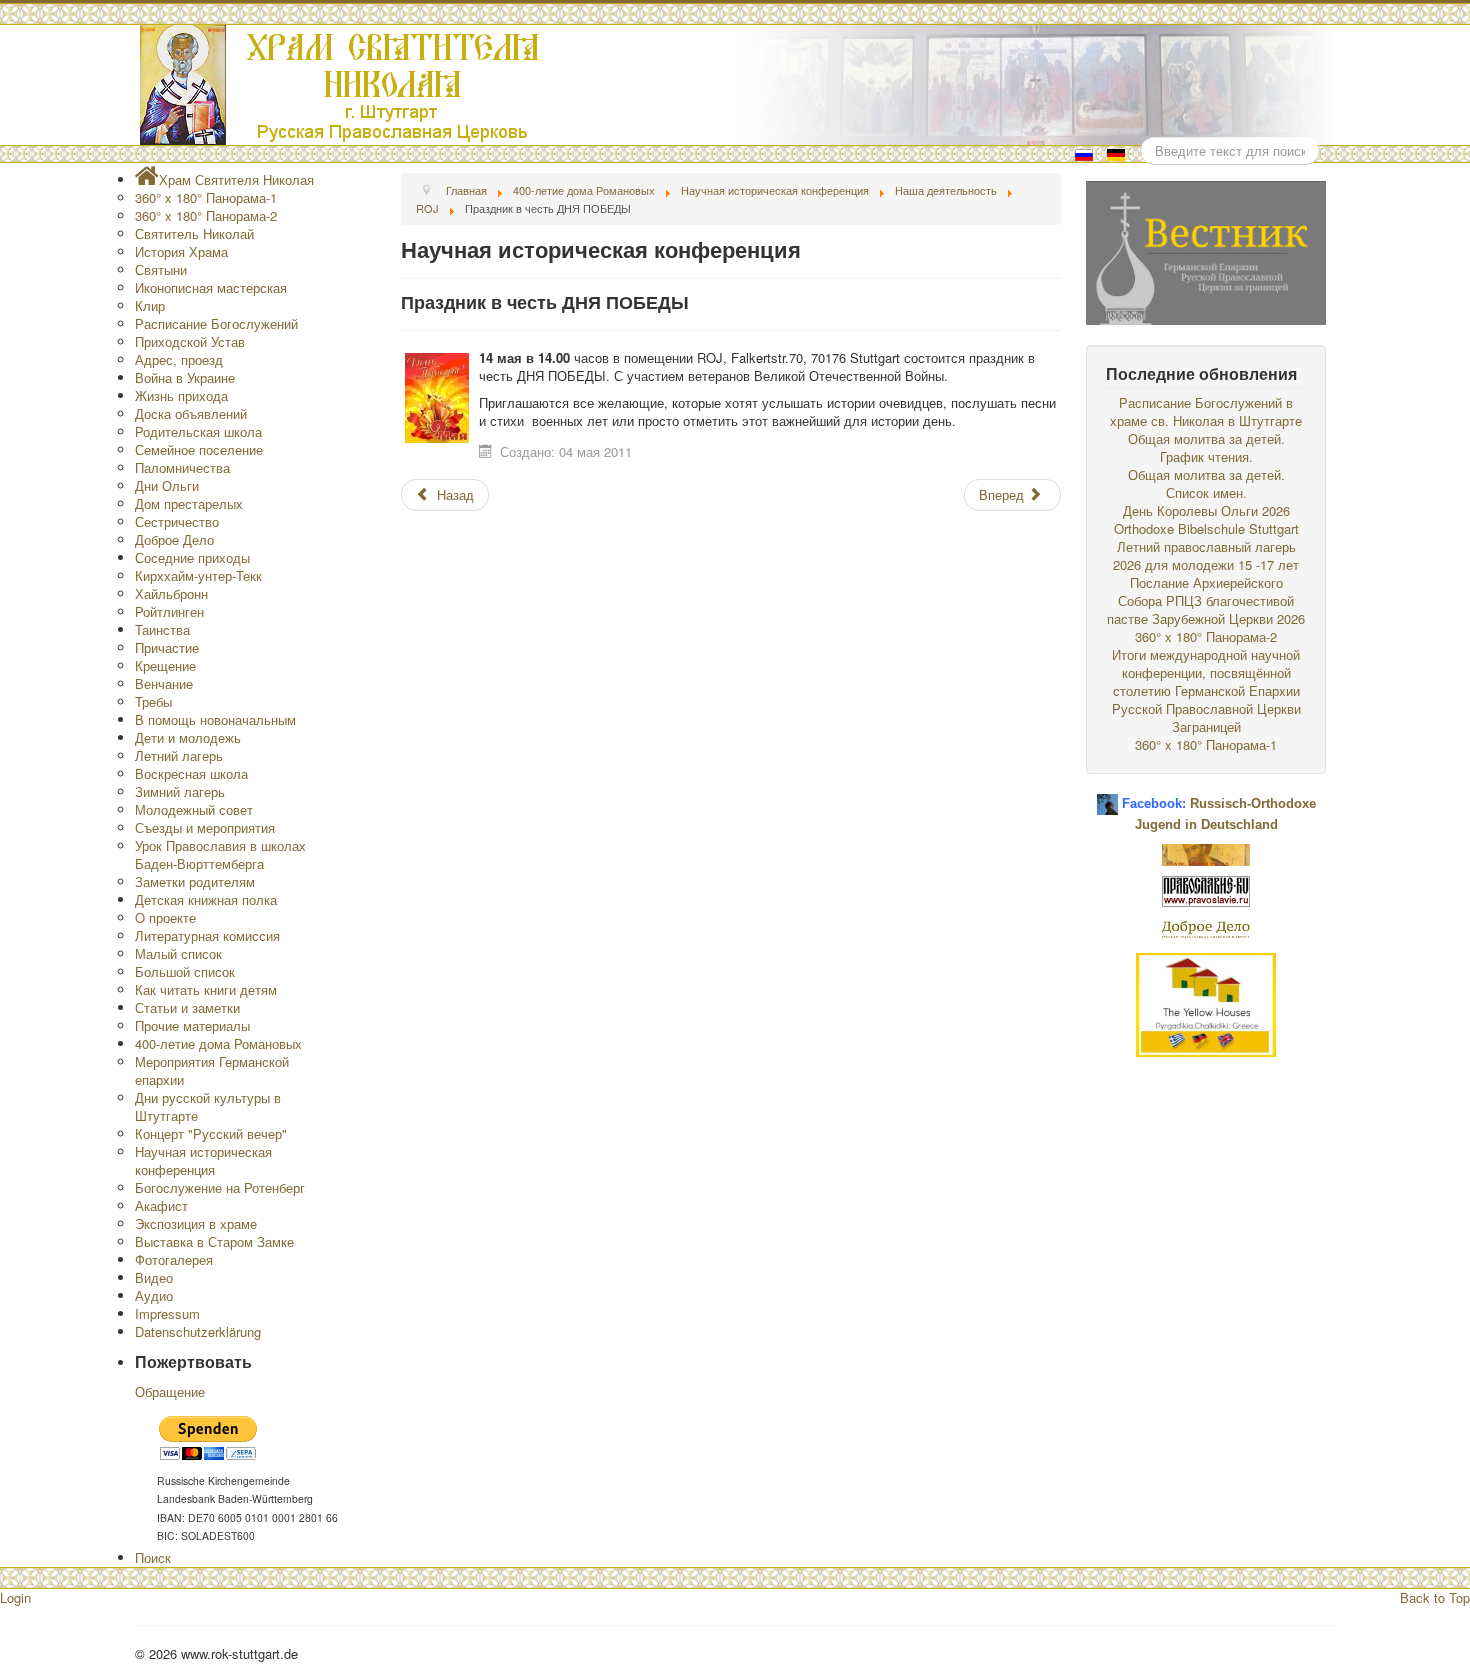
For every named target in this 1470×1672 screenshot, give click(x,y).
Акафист (161, 1205)
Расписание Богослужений (216, 323)
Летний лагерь (179, 755)
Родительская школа (198, 431)
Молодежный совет (194, 809)
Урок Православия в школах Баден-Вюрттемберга (220, 854)
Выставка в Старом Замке (214, 1241)
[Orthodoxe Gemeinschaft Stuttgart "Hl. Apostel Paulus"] (1206, 852)
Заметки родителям (195, 881)
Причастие (167, 647)
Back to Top (1435, 1597)
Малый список (178, 953)
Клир (150, 305)
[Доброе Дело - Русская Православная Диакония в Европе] (1206, 927)
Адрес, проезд (179, 359)
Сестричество (177, 521)
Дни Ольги (167, 485)
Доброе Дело (174, 539)
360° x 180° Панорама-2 (206, 215)
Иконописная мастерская (211, 287)
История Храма (181, 251)
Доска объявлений (191, 413)
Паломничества (182, 467)
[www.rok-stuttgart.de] (737, 85)
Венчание (164, 683)
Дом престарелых (189, 503)
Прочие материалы (192, 1025)
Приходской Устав (190, 341)
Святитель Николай (194, 233)
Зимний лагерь (180, 791)
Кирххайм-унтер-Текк (198, 575)
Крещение (165, 665)
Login (15, 1597)
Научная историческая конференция (203, 1160)
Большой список (185, 971)
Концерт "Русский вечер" (211, 1133)
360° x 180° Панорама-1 (206, 197)
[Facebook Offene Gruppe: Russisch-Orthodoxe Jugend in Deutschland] (1107, 796)
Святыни (161, 269)
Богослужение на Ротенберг (220, 1187)
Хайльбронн (171, 593)
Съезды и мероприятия (205, 827)
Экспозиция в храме (196, 1223)
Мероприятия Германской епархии (212, 1070)
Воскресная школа (191, 773)
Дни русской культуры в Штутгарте (208, 1106)
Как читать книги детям (206, 989)
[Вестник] (1206, 250)
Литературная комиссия (207, 935)
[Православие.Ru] (1206, 889)
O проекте (165, 917)
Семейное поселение (199, 449)
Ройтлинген (169, 611)
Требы (153, 701)
